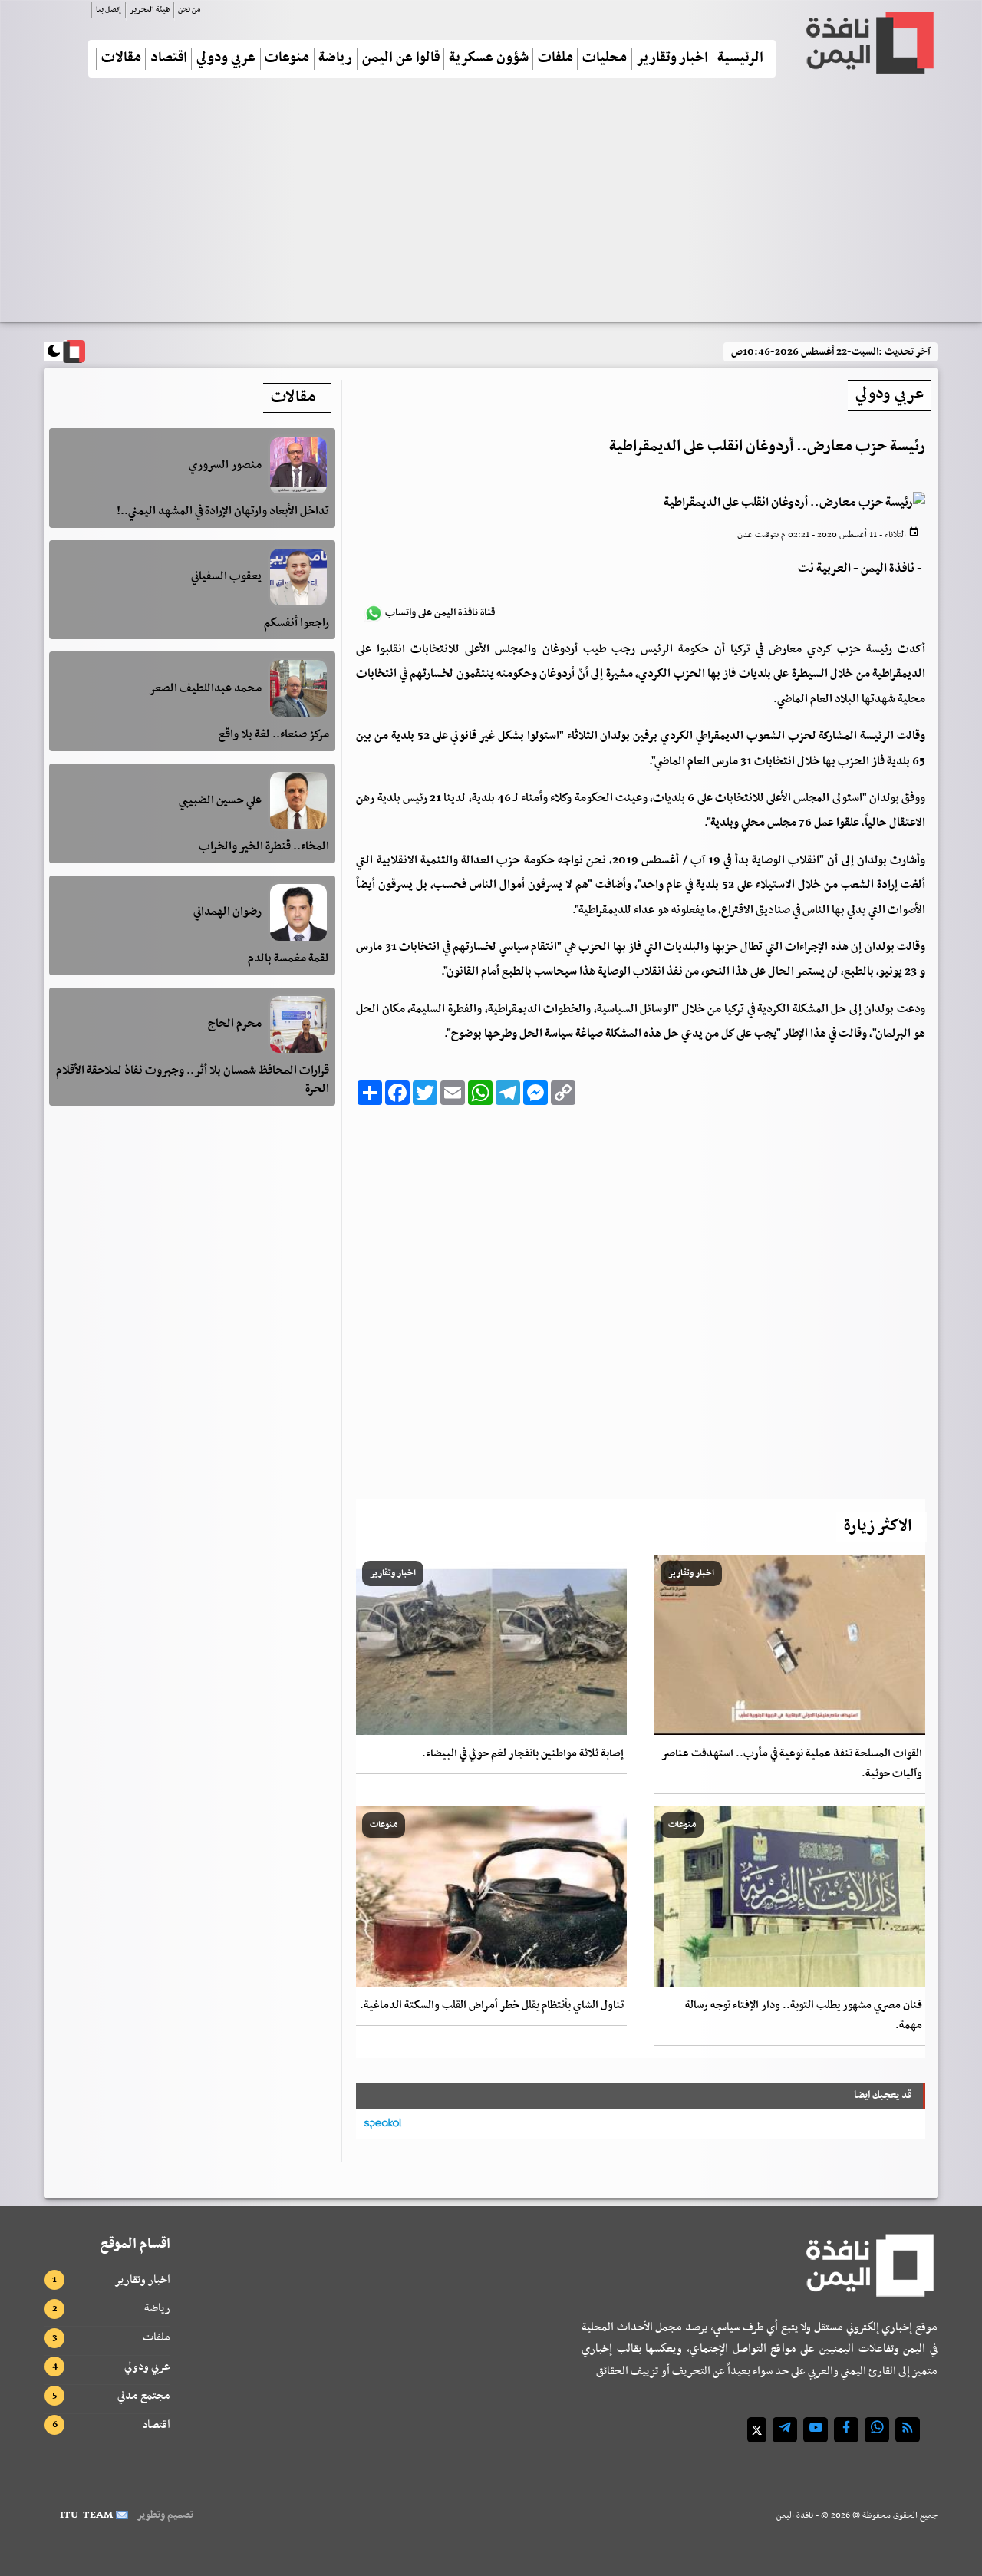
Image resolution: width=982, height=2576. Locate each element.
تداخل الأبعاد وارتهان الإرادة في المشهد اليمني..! (223, 512)
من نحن (189, 10)
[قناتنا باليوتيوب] (816, 2430)
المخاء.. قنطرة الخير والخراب (264, 846)
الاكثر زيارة (878, 1526)
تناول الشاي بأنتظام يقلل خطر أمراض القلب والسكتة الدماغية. (492, 2005)
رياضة (335, 59)
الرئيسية (740, 59)
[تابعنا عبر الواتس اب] (877, 2430)
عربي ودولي (226, 59)
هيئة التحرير (150, 10)
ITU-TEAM (86, 2515)
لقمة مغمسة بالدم (288, 958)
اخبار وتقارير (672, 59)
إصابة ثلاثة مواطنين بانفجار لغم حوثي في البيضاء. (523, 1754)
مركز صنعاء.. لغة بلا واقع (274, 734)
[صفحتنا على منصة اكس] (757, 2430)
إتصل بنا (109, 10)
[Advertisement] (491, 206)
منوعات (287, 59)
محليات (605, 59)
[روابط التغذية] (908, 2430)
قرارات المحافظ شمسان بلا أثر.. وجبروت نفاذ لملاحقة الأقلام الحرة (193, 1080)
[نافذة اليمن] (868, 43)
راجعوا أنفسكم (297, 623)
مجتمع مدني (144, 2396)
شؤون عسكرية (489, 59)
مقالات (121, 59)
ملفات (555, 59)
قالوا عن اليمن (401, 59)
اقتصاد (169, 59)
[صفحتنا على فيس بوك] (846, 2430)
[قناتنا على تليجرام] (785, 2430)
